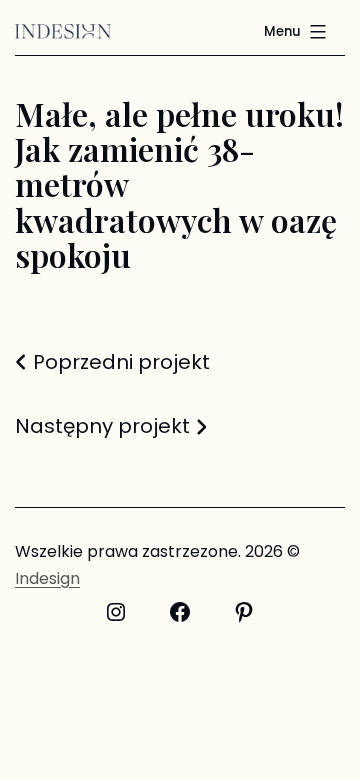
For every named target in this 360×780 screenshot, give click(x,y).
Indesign (47, 578)
